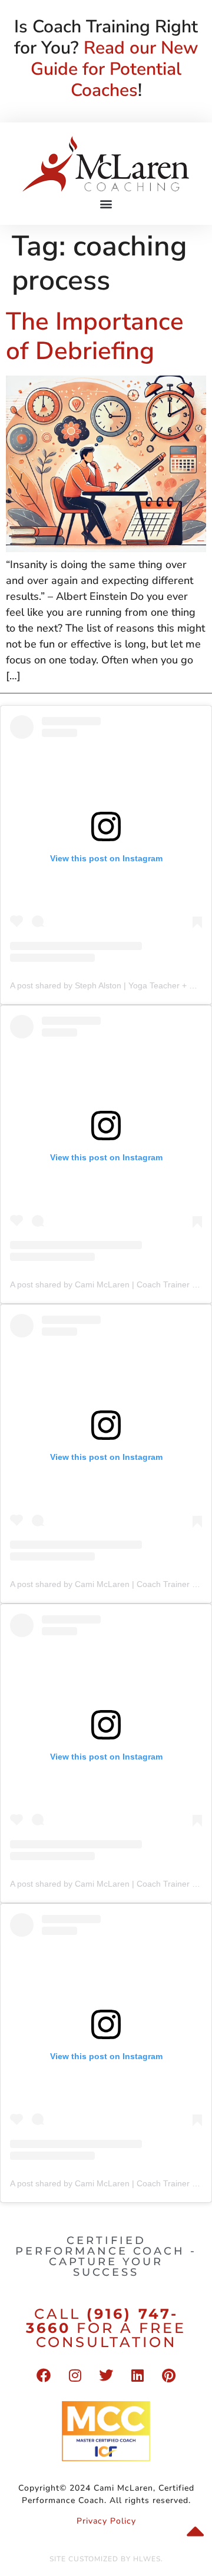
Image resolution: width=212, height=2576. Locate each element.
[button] (106, 203)
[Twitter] (106, 2375)
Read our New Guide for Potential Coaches (114, 69)
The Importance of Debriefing (95, 336)
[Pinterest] (168, 2375)
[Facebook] (44, 2375)
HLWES (147, 2559)
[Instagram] (75, 2375)
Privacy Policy (106, 2521)
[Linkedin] (137, 2375)
